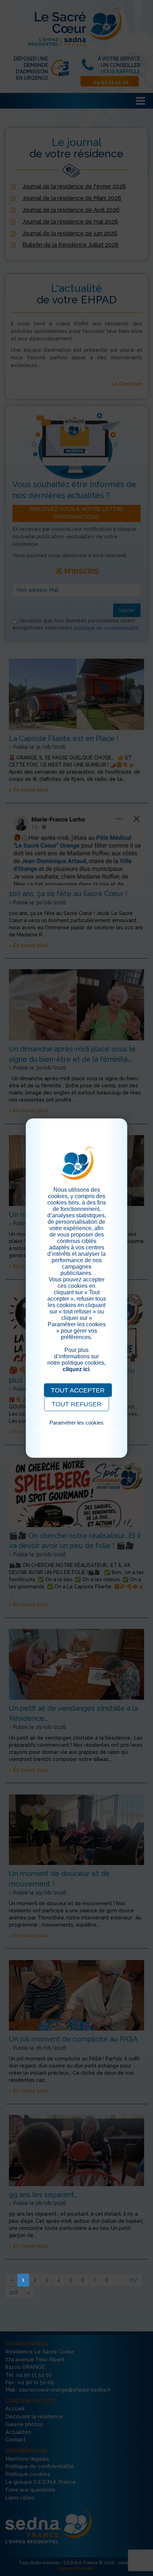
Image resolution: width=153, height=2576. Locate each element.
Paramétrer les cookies (76, 1423)
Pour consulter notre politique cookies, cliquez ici (76, 1433)
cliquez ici (76, 1369)
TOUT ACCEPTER (78, 1390)
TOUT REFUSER (76, 1404)
